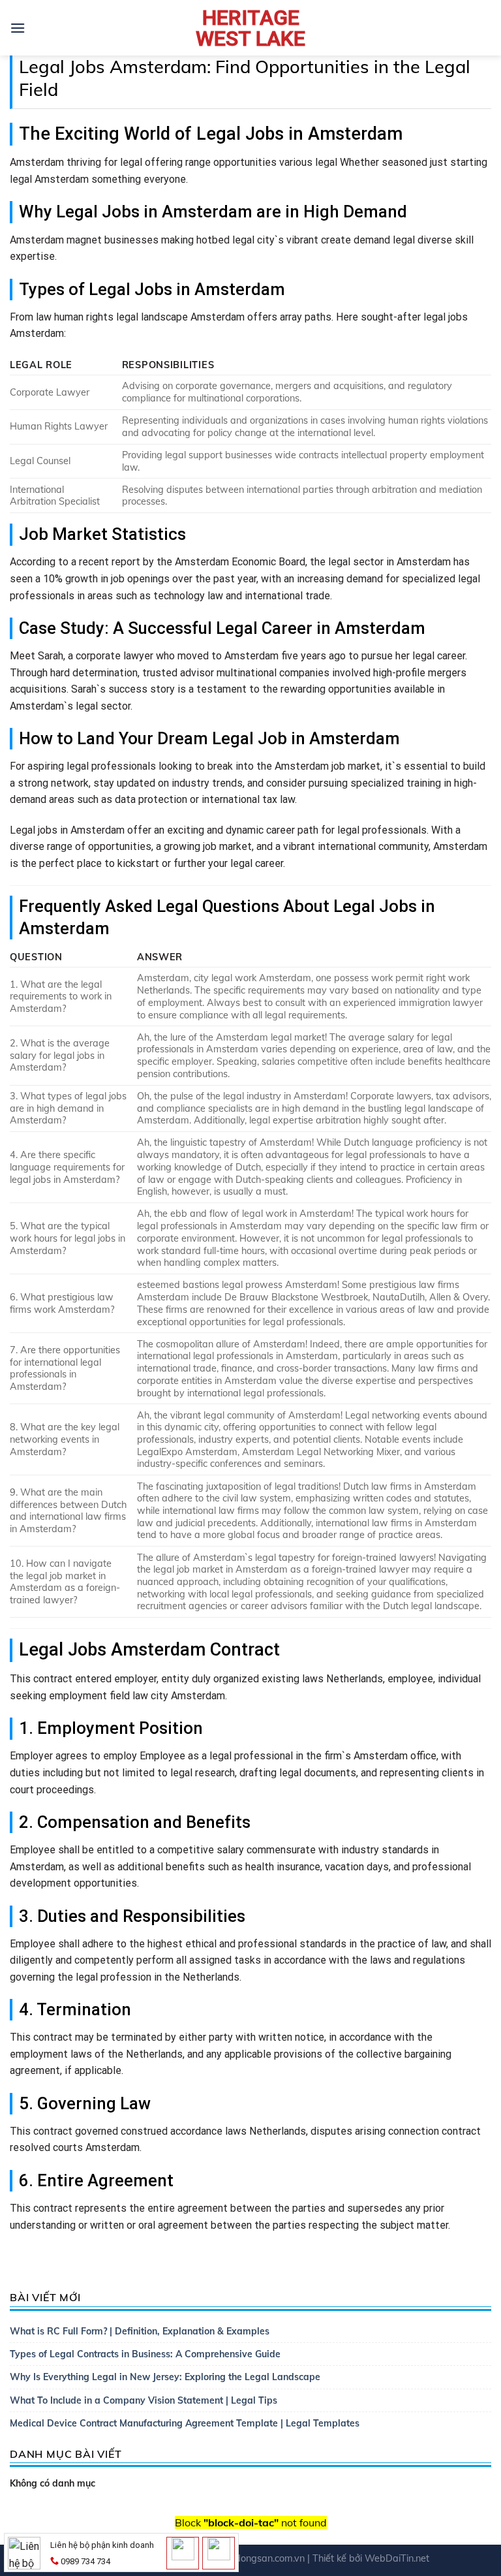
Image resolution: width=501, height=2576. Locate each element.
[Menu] (18, 28)
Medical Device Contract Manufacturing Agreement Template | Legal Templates (185, 2423)
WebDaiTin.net (397, 2558)
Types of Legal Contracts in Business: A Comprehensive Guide (145, 2354)
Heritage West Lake (250, 28)
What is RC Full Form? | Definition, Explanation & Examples (140, 2331)
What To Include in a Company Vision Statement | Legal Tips (144, 2400)
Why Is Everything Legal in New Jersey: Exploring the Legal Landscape (165, 2377)
